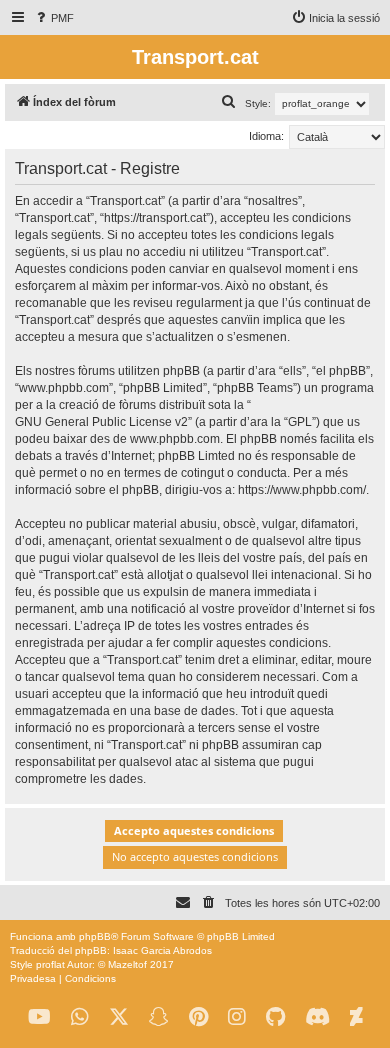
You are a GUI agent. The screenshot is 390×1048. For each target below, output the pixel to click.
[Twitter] (119, 1017)
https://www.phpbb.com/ (302, 490)
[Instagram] (237, 1017)
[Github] (275, 1017)
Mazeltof (127, 964)
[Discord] (317, 1017)
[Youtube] (39, 1017)
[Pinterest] (198, 1017)
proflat (50, 964)
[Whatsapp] (80, 1017)
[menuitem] (53, 18)
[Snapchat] (159, 1017)
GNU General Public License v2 (101, 422)
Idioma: (266, 136)
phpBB (95, 936)
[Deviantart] (356, 1017)
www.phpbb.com (175, 439)
